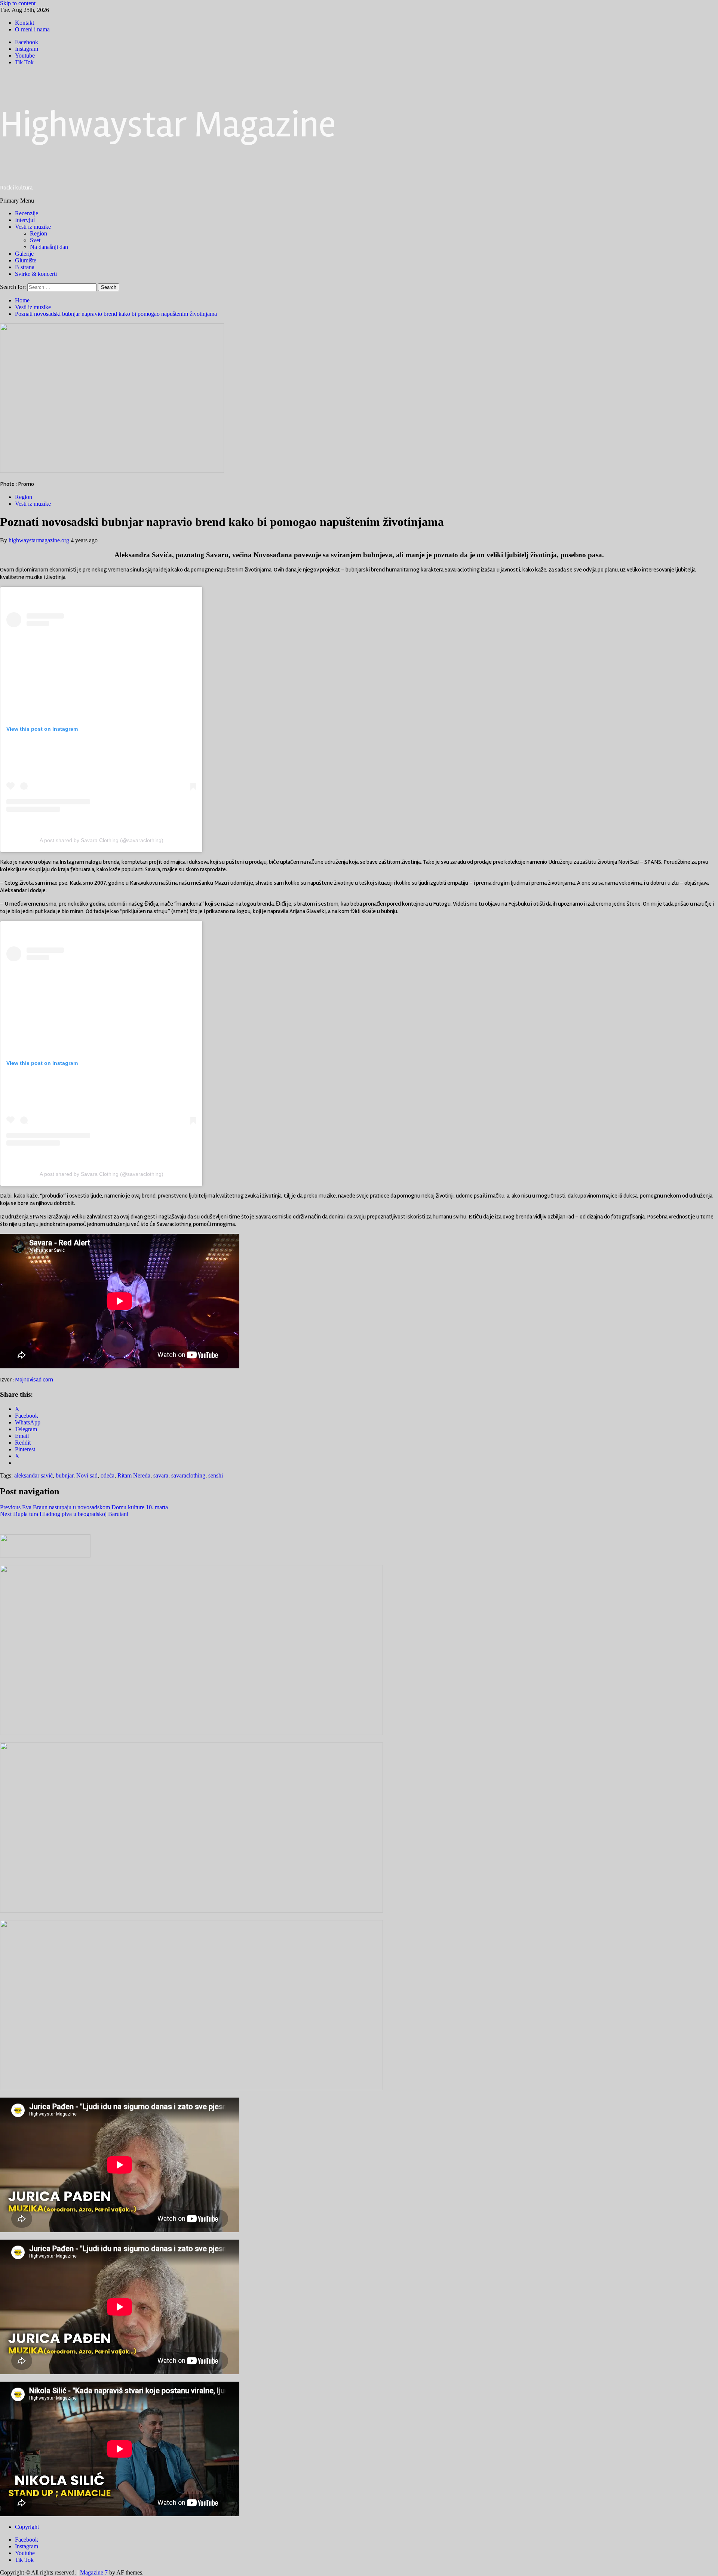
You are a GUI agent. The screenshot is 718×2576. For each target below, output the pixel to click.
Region (39, 233)
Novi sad (87, 1475)
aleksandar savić (33, 1475)
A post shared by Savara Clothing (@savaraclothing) (102, 840)
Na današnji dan (49, 247)
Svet (35, 240)
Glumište (26, 260)
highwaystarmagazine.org (40, 540)
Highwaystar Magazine (168, 125)
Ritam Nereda (134, 1475)
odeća (108, 1475)
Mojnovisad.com (34, 1380)
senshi (216, 1475)
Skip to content (18, 3)
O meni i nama (32, 29)
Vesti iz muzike (33, 227)
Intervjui (25, 220)
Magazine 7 (94, 2572)
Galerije (24, 254)
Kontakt (24, 23)
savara (161, 1475)
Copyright (27, 2527)
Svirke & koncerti (36, 274)
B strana (25, 267)
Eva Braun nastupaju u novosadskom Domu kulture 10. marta (84, 1507)
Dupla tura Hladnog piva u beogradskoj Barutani (64, 1514)
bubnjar (65, 1475)
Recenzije (27, 213)
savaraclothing (188, 1475)
